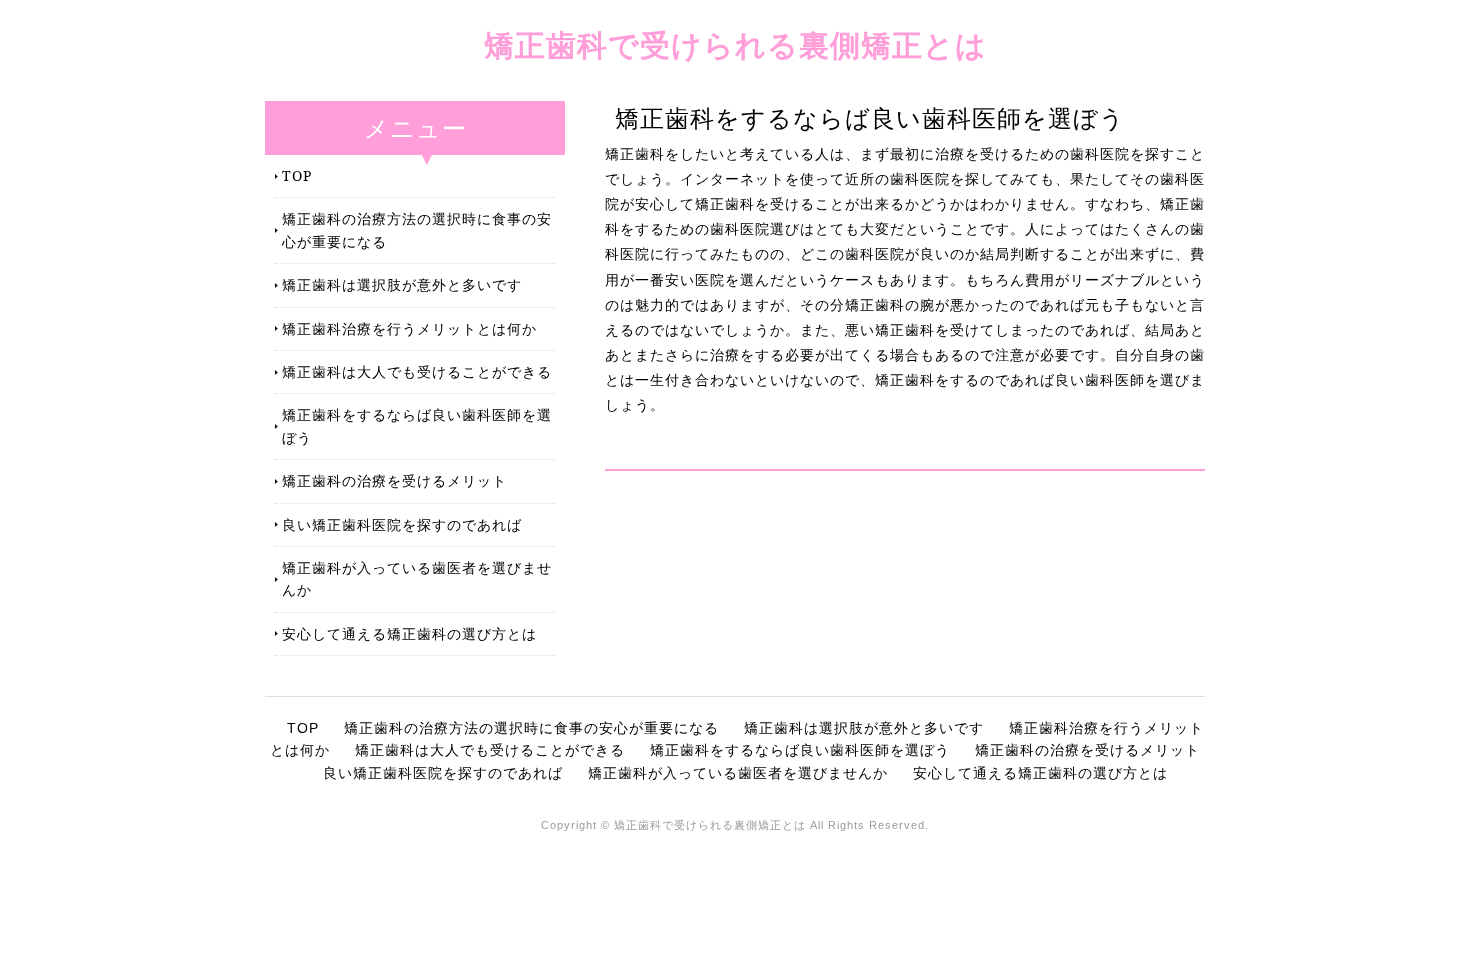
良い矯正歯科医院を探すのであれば (402, 524)
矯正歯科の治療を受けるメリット (394, 480)
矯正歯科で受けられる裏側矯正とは (735, 44)
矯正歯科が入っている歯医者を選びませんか (417, 578)
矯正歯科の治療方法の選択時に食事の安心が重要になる (417, 229)
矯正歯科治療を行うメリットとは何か (409, 328)
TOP (297, 175)
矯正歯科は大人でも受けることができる (417, 371)
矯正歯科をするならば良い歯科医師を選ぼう (417, 425)
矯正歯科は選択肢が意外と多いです (402, 284)
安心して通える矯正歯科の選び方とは (409, 633)
